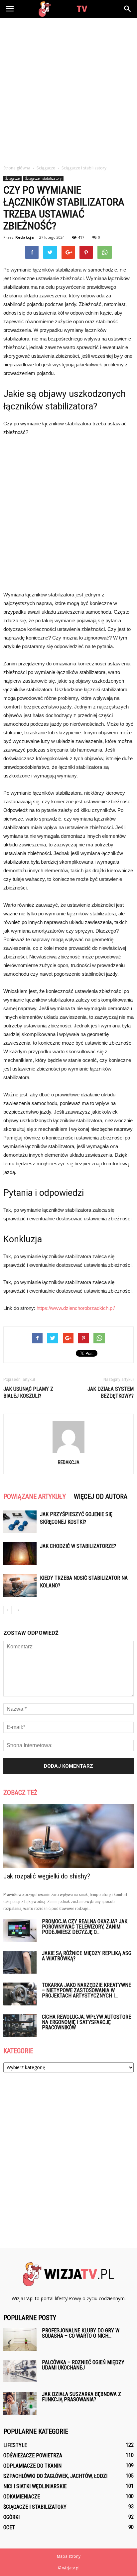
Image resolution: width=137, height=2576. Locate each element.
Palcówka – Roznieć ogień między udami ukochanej (83, 2365)
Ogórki (11, 2517)
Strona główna (17, 168)
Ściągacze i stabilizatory (43, 178)
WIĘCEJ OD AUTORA (101, 1497)
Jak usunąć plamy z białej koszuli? (28, 1392)
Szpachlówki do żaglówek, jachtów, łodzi (55, 2476)
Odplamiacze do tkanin (32, 2466)
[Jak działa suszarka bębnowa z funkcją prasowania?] (20, 2403)
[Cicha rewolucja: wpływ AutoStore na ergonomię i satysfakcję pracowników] (20, 2026)
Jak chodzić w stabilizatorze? (78, 1546)
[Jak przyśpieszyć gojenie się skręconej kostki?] (20, 1522)
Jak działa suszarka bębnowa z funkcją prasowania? (81, 2397)
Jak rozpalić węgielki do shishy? (47, 1876)
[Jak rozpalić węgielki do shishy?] (68, 1836)
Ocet (9, 2527)
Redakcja (25, 237)
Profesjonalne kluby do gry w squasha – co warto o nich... (81, 2333)
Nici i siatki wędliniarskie (35, 2486)
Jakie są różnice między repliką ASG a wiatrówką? (87, 1956)
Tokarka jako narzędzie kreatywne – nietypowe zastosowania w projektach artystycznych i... (86, 1990)
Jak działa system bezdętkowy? (111, 1392)
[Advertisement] (68, 90)
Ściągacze (12, 178)
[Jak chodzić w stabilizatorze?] (20, 1554)
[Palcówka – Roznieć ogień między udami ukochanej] (20, 2371)
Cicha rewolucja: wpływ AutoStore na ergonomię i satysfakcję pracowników (86, 2022)
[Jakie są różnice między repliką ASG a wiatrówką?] (20, 1962)
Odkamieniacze (22, 2497)
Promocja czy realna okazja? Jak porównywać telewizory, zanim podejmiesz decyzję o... (85, 1927)
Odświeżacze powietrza (33, 2455)
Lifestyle (15, 2445)
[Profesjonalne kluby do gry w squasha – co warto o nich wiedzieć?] (20, 2339)
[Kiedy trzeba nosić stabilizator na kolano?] (20, 1586)
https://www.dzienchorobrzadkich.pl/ (76, 1308)
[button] (128, 9)
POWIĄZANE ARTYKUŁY (35, 1497)
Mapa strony (69, 2556)
